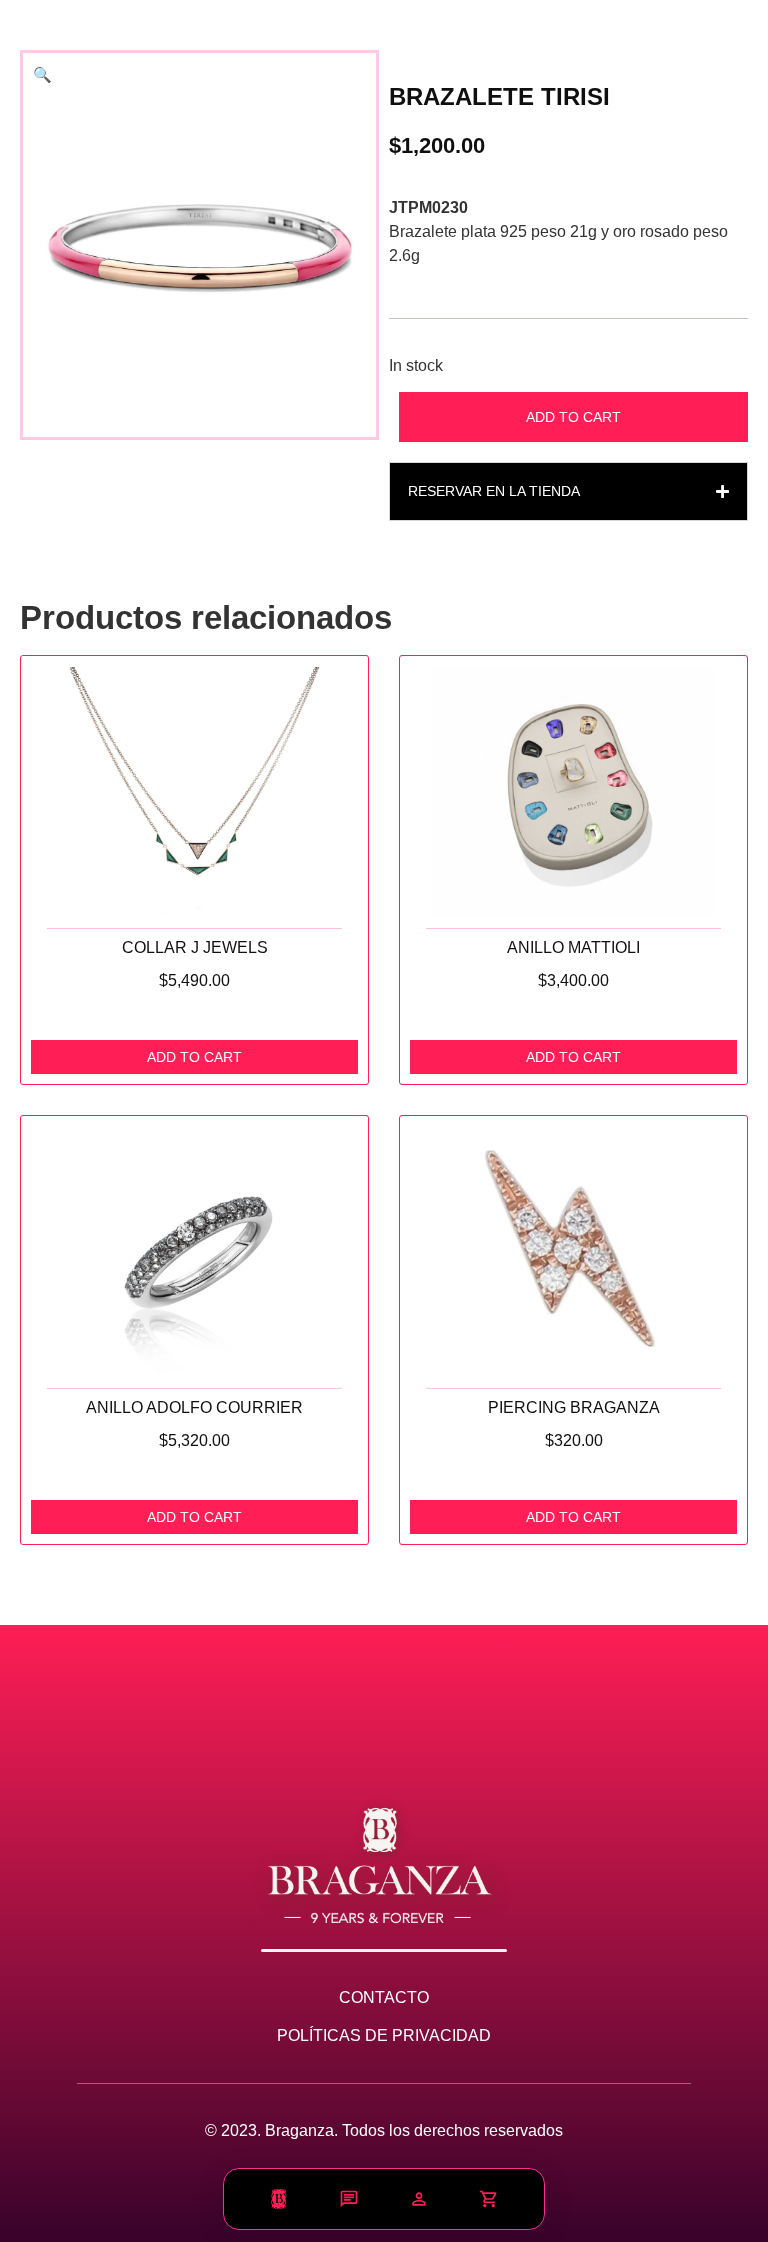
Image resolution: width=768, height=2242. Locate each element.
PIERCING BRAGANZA (574, 1407)
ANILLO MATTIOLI (573, 947)
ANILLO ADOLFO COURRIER (194, 1407)
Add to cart (573, 417)
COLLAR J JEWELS (195, 947)
